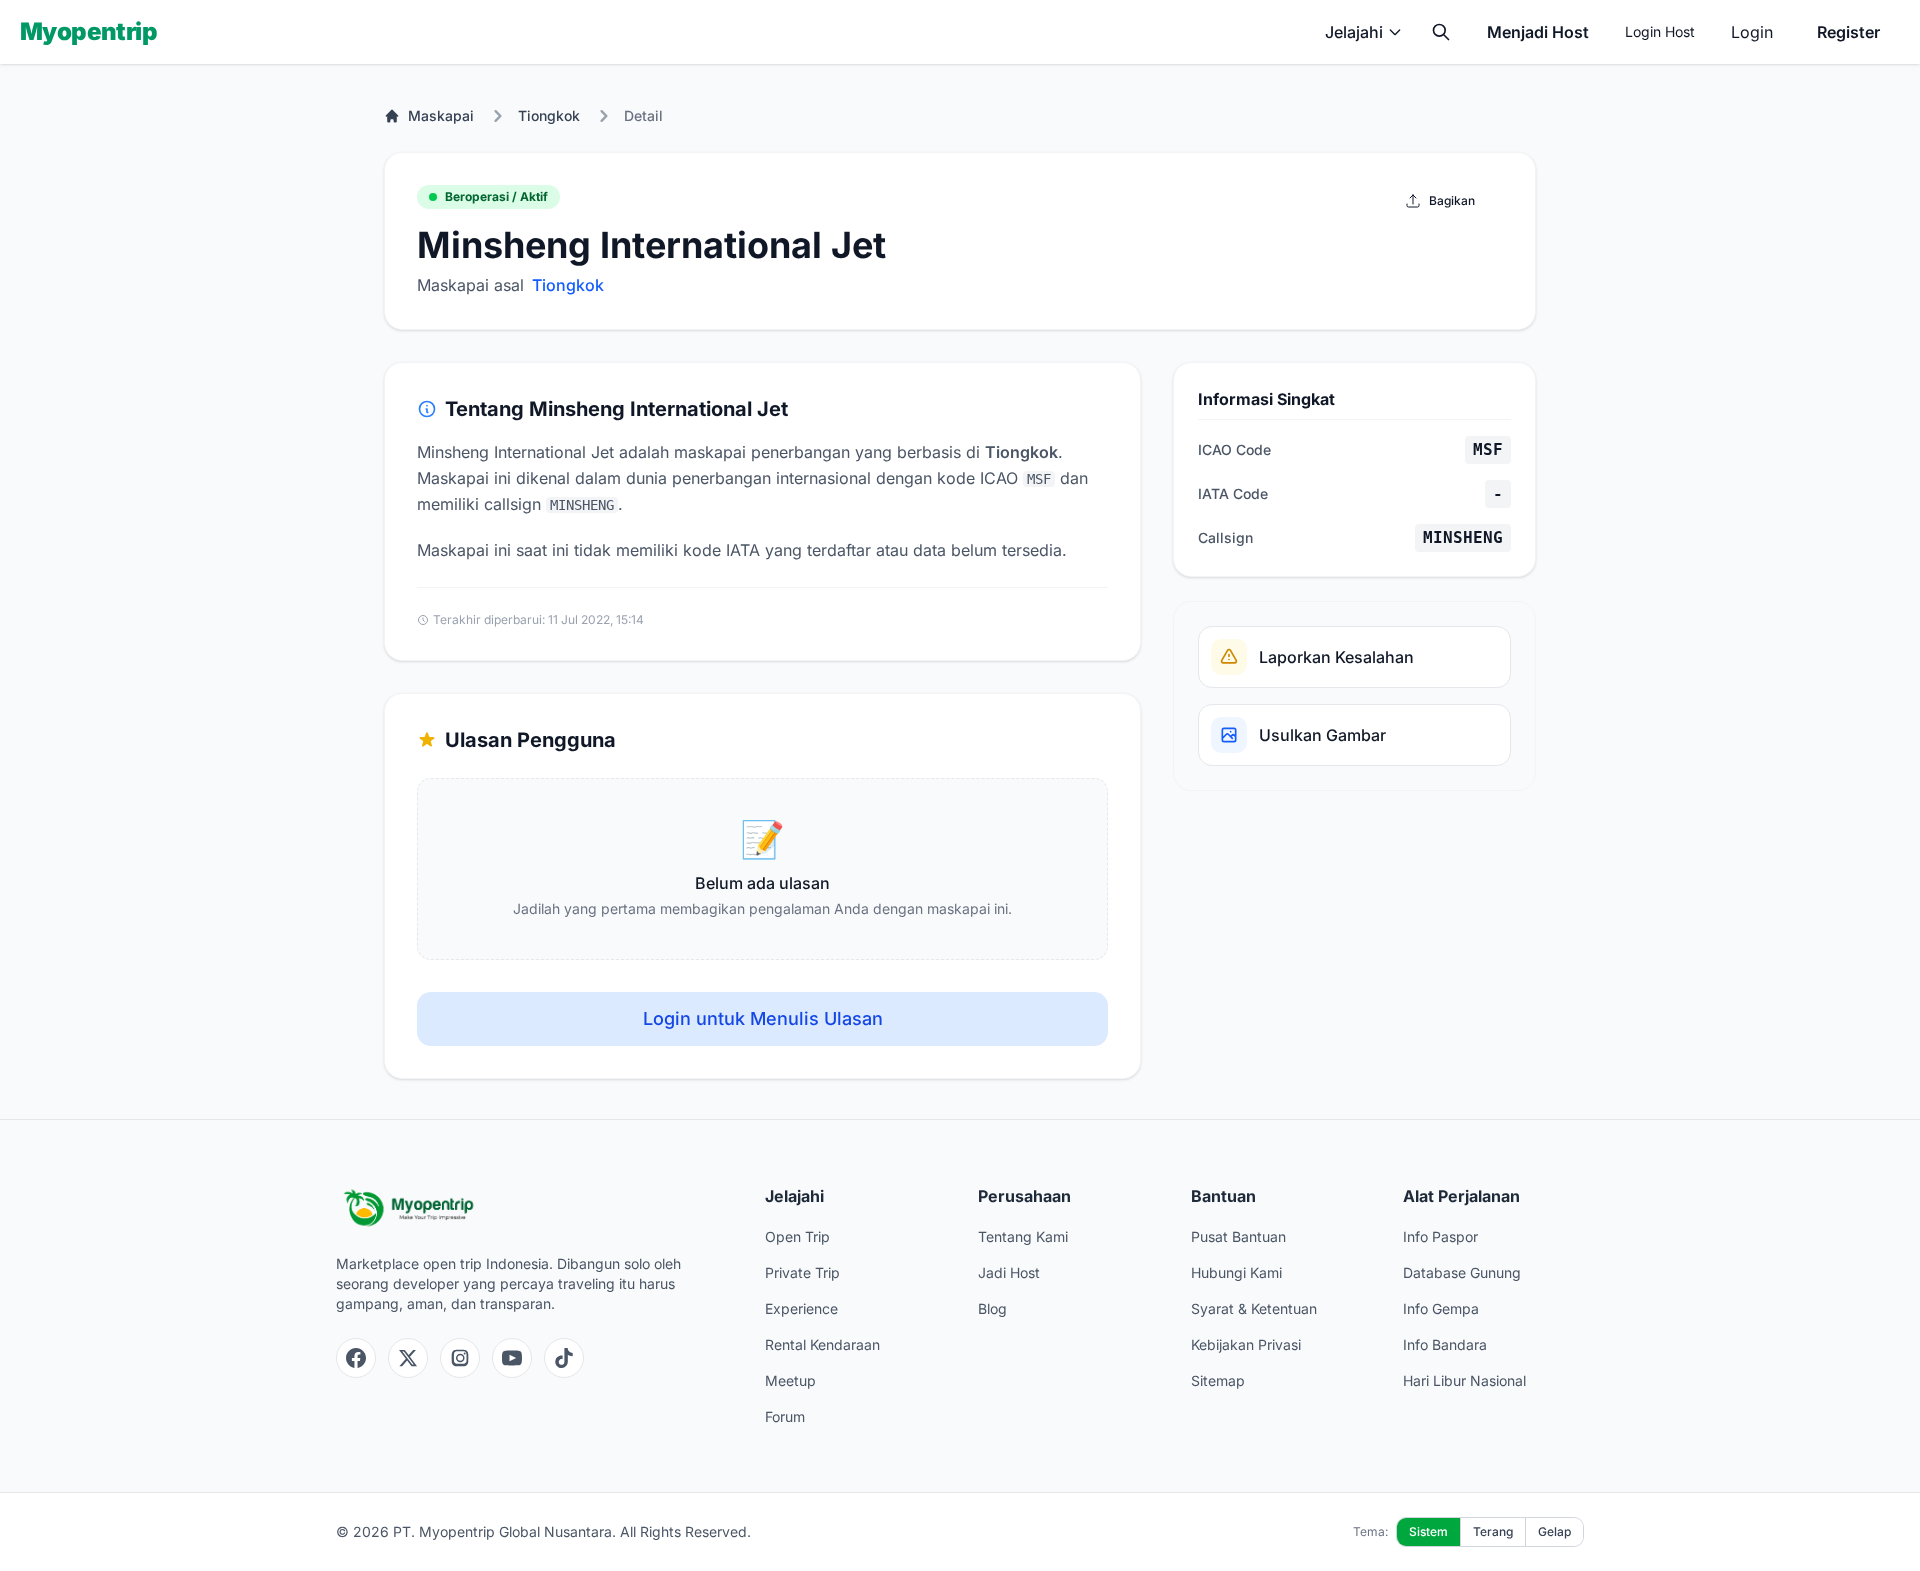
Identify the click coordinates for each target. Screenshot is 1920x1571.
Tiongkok (549, 115)
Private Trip (802, 1272)
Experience (801, 1308)
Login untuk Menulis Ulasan (763, 1018)
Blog (992, 1308)
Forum (785, 1416)
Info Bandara (1445, 1344)
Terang (1493, 1531)
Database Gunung (1462, 1272)
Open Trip (797, 1236)
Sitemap (1218, 1380)
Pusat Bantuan (1238, 1236)
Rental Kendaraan (822, 1344)
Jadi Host (1009, 1272)
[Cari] (1441, 32)
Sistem (1428, 1531)
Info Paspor (1440, 1236)
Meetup (790, 1380)
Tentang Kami (1023, 1236)
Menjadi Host (1538, 32)
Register (1848, 32)
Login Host (1660, 31)
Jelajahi (1354, 32)
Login (1752, 32)
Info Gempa (1441, 1308)
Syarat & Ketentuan (1254, 1308)
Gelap (1554, 1531)
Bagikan (1452, 200)
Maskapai (441, 115)
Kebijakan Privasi (1246, 1344)
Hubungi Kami (1236, 1272)
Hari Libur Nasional (1464, 1380)
